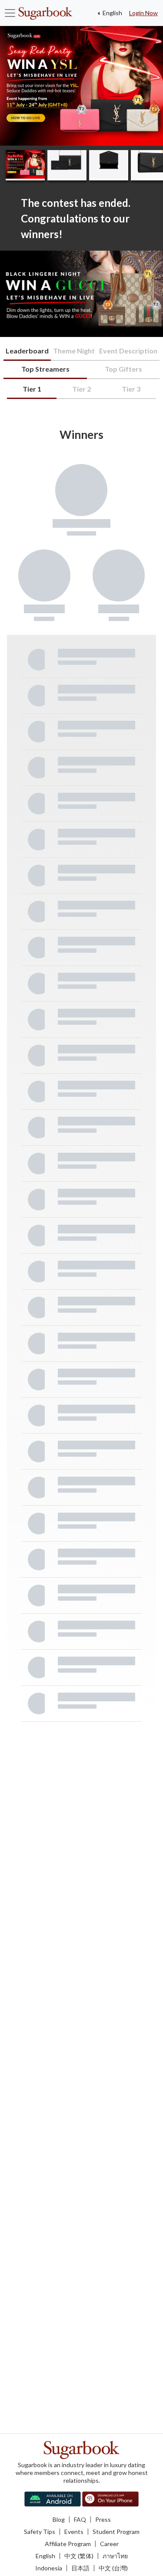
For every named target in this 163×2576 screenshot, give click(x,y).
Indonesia (49, 2568)
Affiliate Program (68, 2544)
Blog (59, 2519)
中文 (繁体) (79, 2556)
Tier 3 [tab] (131, 389)
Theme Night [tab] (74, 351)
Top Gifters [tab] (123, 369)
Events (74, 2532)
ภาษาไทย (115, 2556)
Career (109, 2544)
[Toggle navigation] (10, 13)
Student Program (116, 2532)
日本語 (80, 2568)
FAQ (80, 2519)
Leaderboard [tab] (27, 351)
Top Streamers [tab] (45, 369)
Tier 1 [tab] (32, 389)
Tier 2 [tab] (81, 389)
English (112, 13)
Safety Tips (40, 2532)
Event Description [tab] (128, 351)
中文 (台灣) (113, 2568)
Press (103, 2519)
